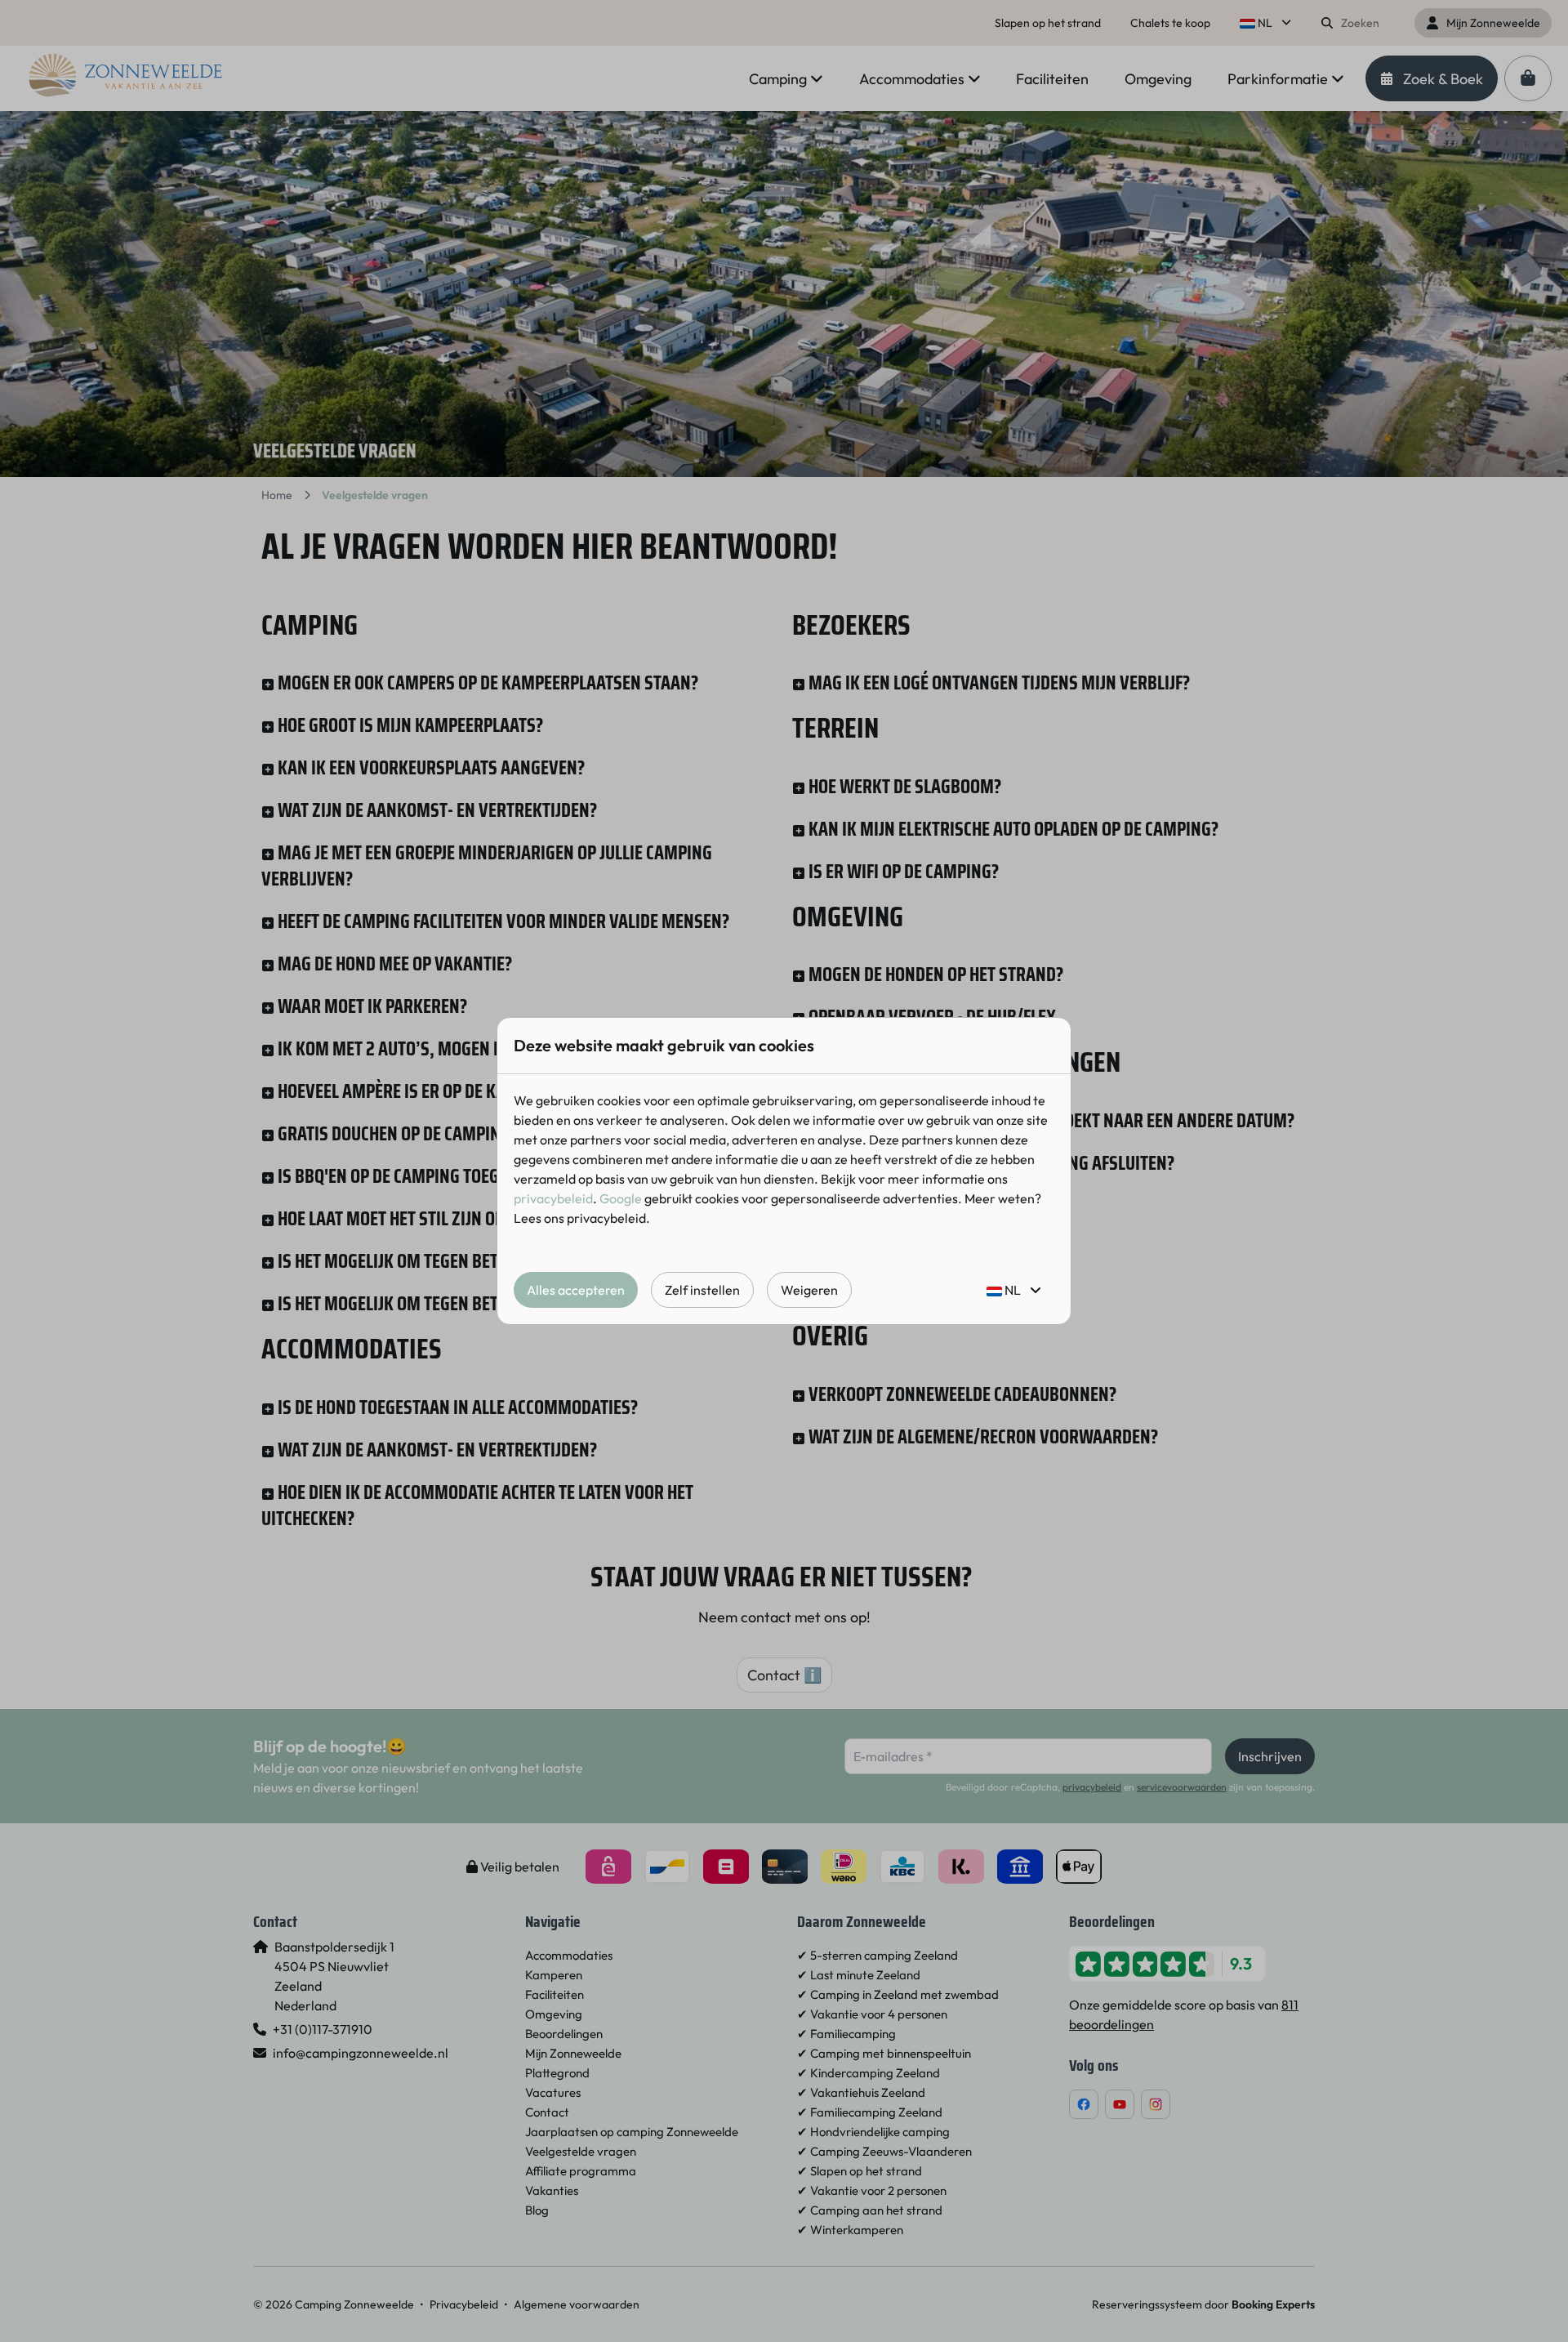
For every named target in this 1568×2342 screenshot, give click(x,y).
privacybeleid (553, 1198)
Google (621, 1198)
